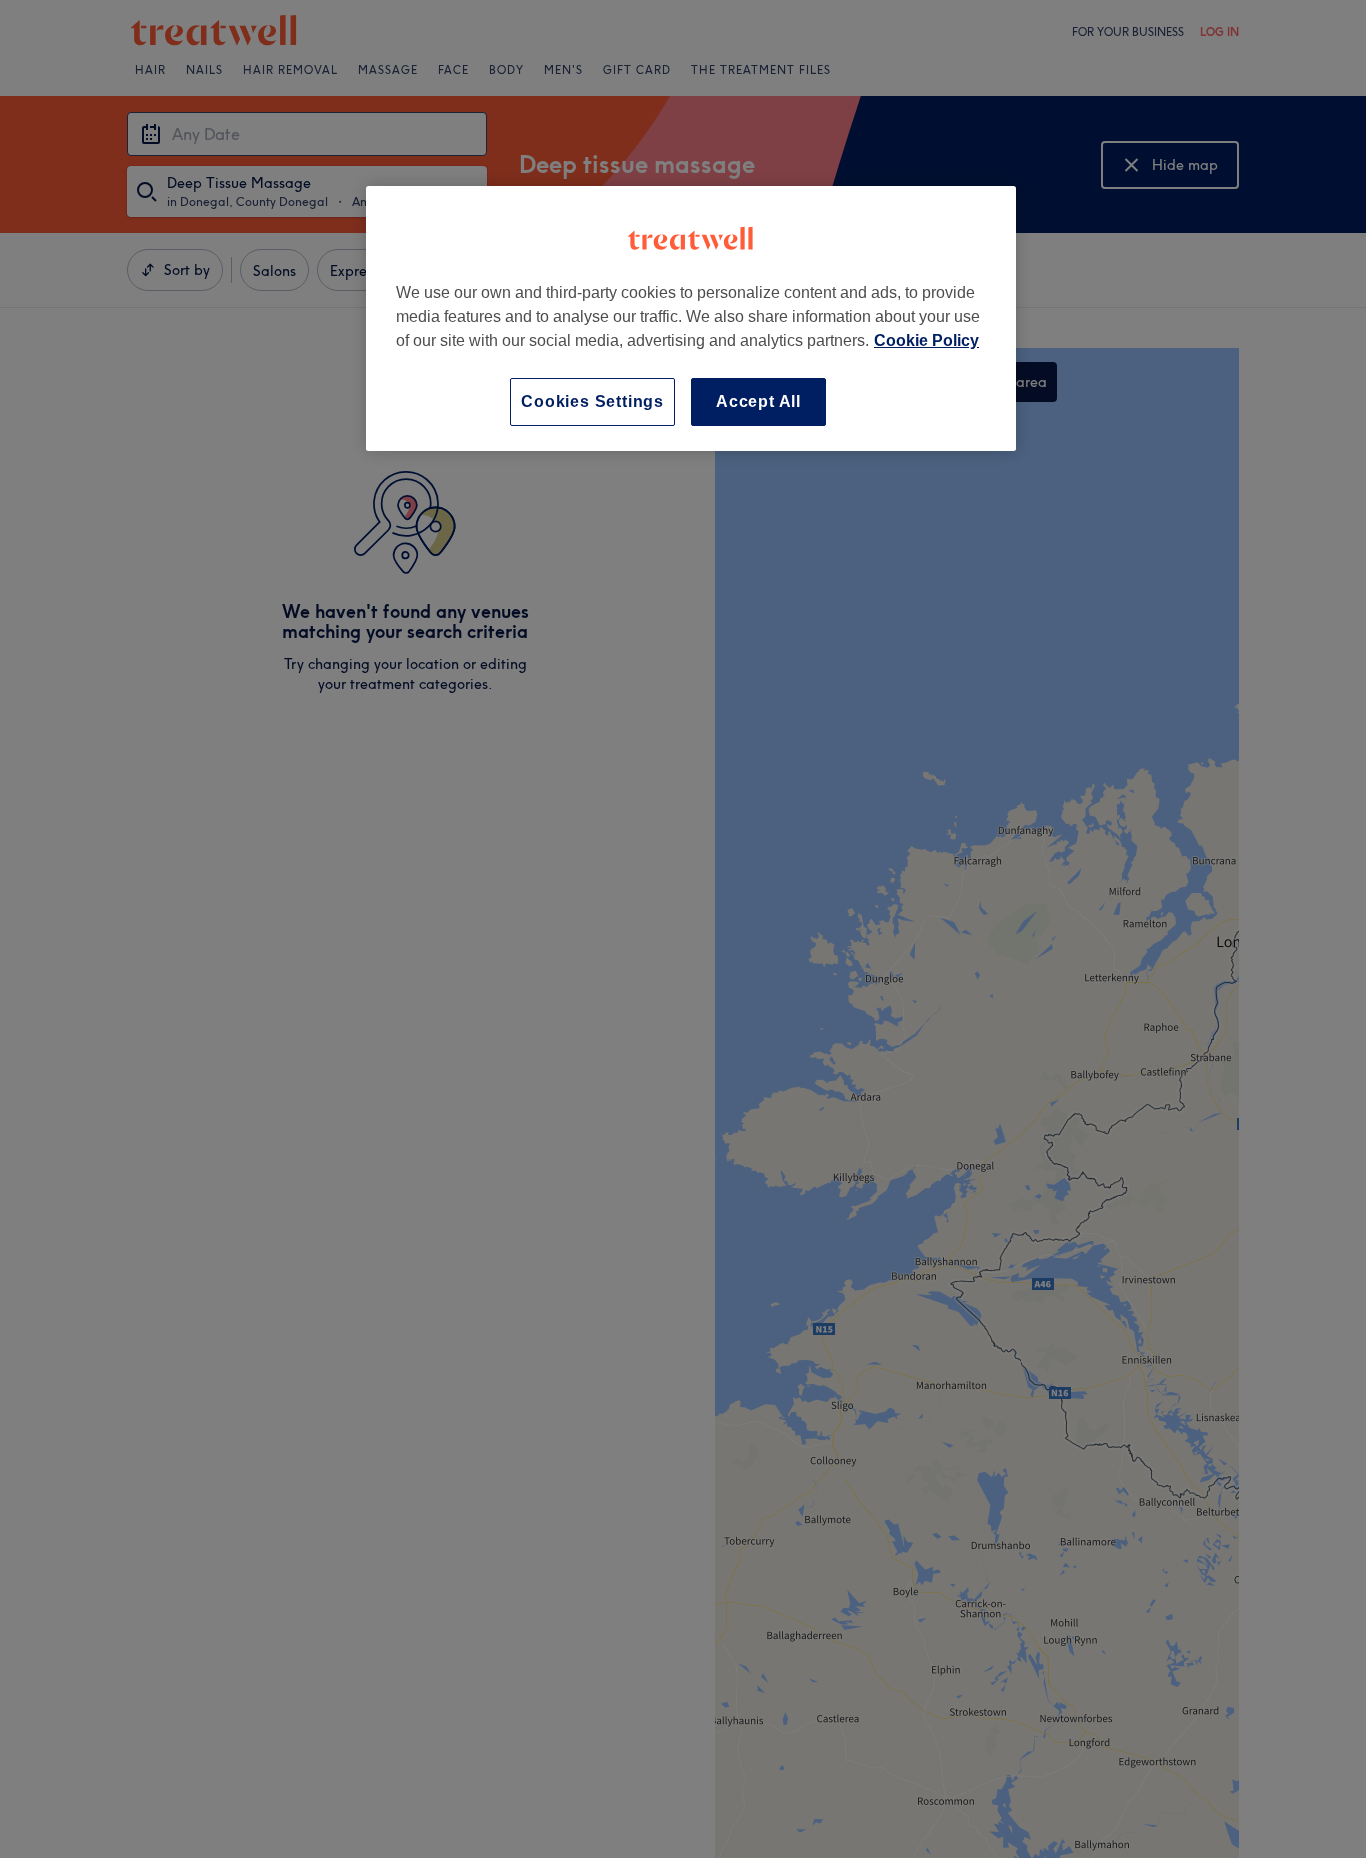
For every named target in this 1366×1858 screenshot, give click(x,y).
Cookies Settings (592, 401)
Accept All (758, 401)
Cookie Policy (926, 340)
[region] (691, 318)
